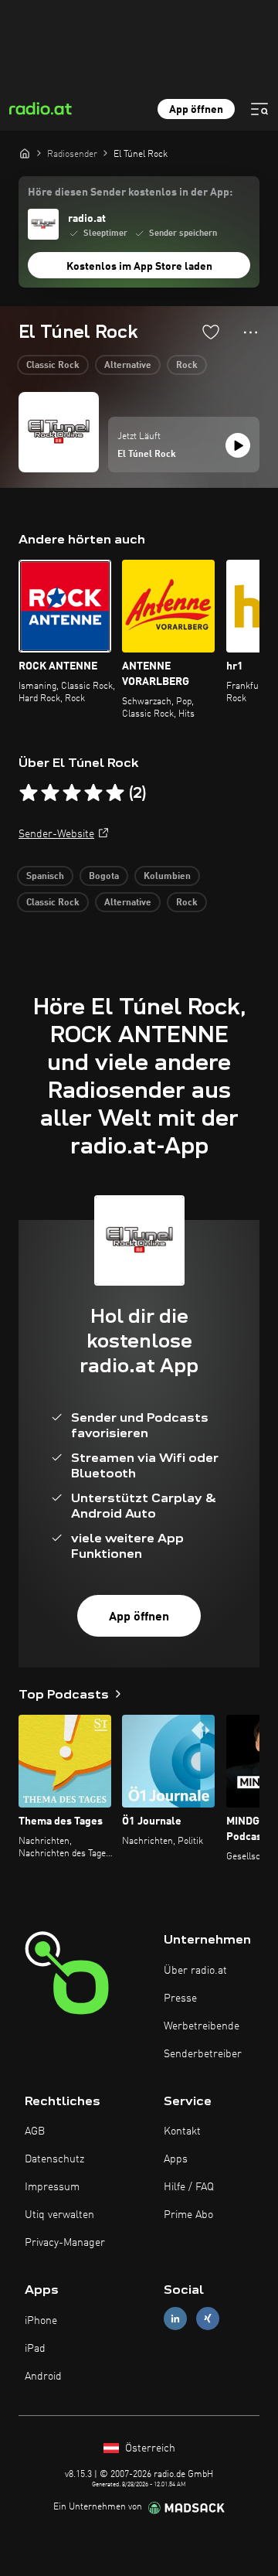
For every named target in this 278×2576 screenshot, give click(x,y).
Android (43, 2377)
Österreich (149, 2448)
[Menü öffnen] (259, 109)
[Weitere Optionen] (251, 332)
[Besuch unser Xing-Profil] (208, 2319)
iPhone (41, 2321)
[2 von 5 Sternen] (50, 793)
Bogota (104, 877)
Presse (180, 1998)
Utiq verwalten (59, 2215)
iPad (35, 2349)
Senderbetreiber (203, 2054)
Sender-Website (56, 834)
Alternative (128, 366)
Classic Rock (53, 366)
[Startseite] (25, 153)
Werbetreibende (202, 2026)
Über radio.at (195, 1971)
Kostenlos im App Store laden (139, 267)
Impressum (52, 2187)
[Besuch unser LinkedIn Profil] (175, 2319)
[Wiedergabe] (238, 445)
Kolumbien (167, 877)
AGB (35, 2131)
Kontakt (182, 2131)
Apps (176, 2159)
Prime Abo (188, 2215)
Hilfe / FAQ (189, 2187)
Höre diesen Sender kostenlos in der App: (130, 193)
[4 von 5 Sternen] (93, 793)
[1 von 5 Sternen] (29, 793)
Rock (187, 366)
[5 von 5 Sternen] (115, 793)
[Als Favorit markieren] (211, 332)
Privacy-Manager (65, 2243)
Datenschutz (54, 2159)
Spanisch (45, 877)
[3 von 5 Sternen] (72, 793)
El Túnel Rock (147, 455)
